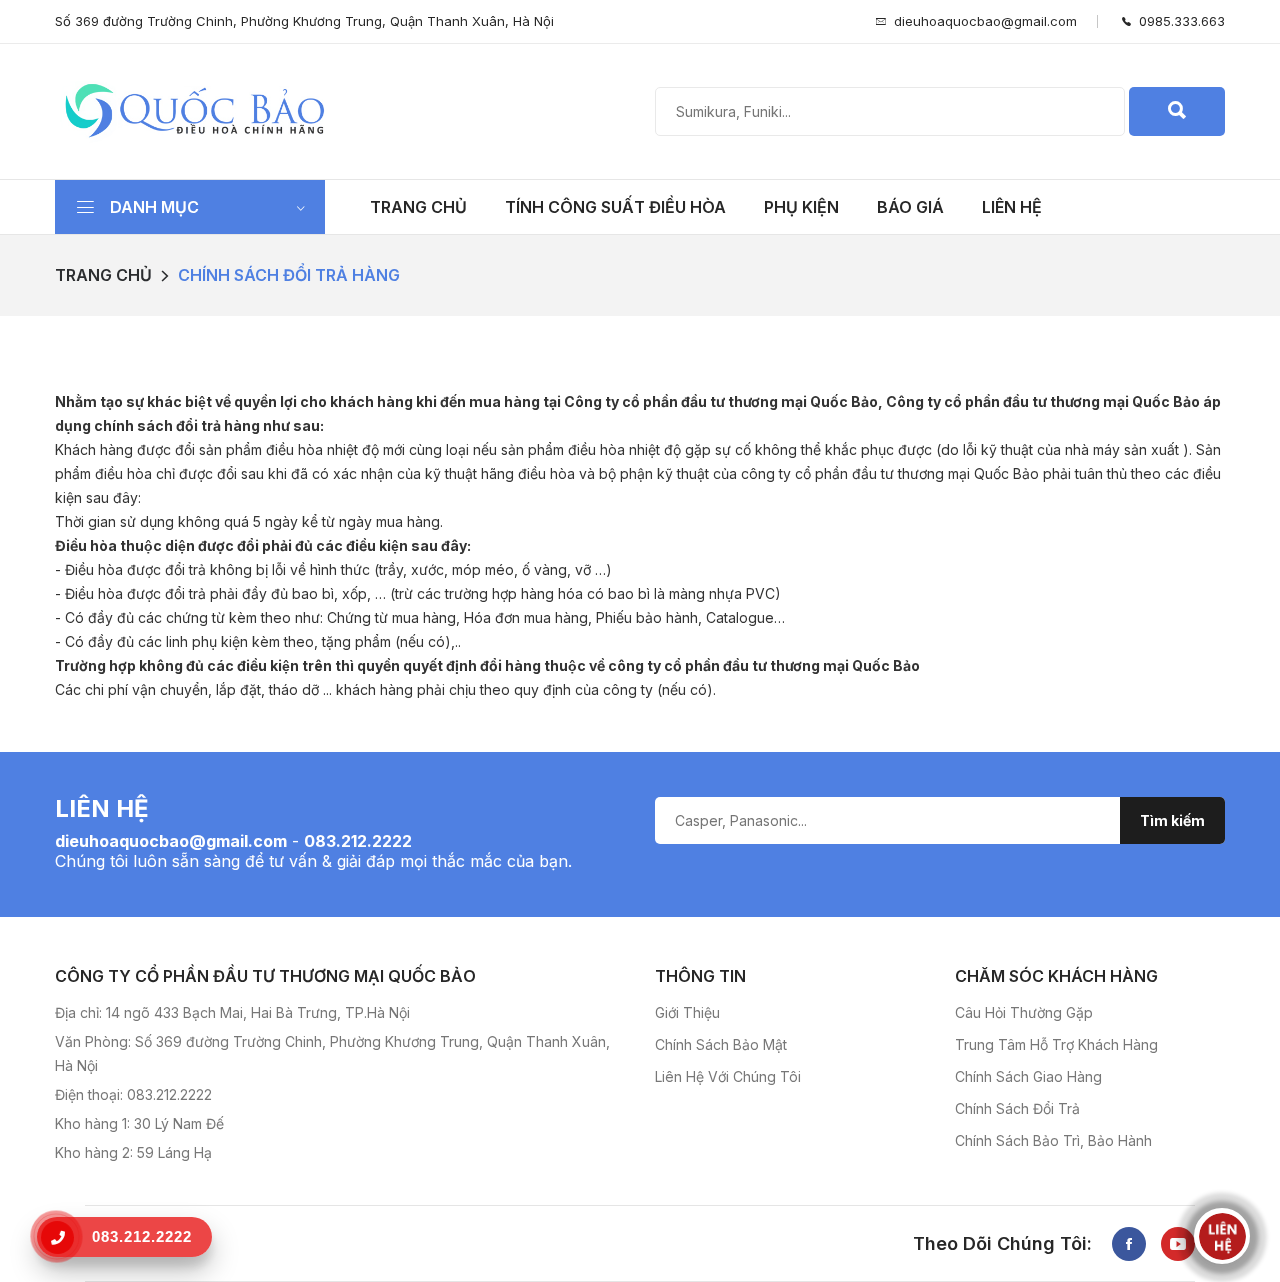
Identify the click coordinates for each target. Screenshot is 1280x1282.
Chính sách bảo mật (721, 1044)
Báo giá (910, 207)
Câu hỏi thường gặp (1024, 1012)
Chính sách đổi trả (1017, 1108)
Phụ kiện (801, 207)
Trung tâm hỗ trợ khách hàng (1056, 1044)
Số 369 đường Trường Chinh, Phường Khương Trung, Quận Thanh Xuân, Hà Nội (304, 21)
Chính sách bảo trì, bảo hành (1053, 1140)
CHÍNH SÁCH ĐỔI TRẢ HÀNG (289, 275)
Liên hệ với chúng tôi (728, 1076)
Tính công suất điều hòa (615, 207)
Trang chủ (418, 207)
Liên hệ (1012, 207)
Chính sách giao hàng (1028, 1076)
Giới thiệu (687, 1012)
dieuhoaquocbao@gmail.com (985, 21)
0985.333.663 (1178, 21)
